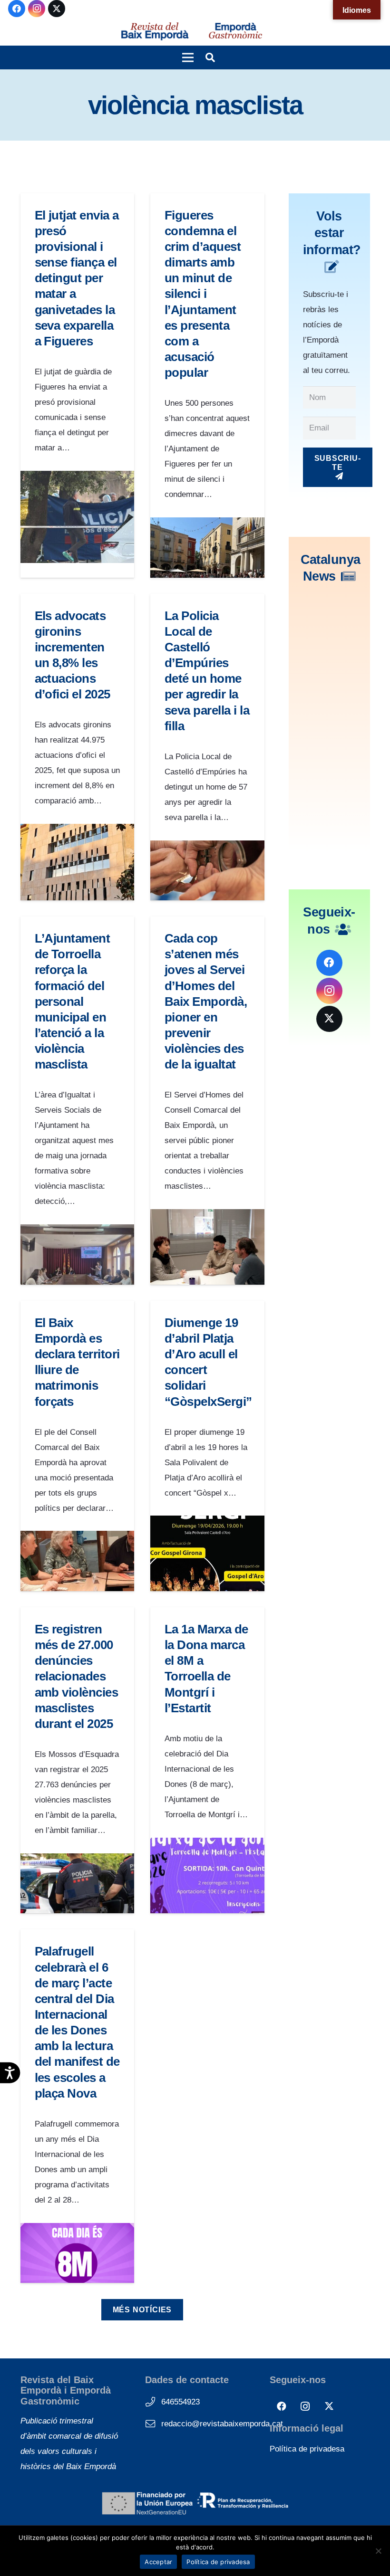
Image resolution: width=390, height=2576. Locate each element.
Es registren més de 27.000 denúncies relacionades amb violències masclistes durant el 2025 (77, 1676)
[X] (57, 9)
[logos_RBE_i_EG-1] (155, 31)
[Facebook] (17, 9)
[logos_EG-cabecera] (235, 31)
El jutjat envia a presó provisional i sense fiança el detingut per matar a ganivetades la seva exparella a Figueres (77, 278)
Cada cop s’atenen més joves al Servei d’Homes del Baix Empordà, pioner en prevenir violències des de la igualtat (206, 1001)
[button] (188, 57)
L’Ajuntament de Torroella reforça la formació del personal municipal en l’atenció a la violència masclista (73, 1001)
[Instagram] (37, 9)
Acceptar (158, 2562)
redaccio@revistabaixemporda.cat (222, 2424)
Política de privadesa (307, 2449)
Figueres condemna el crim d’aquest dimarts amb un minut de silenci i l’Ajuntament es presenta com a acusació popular (203, 294)
